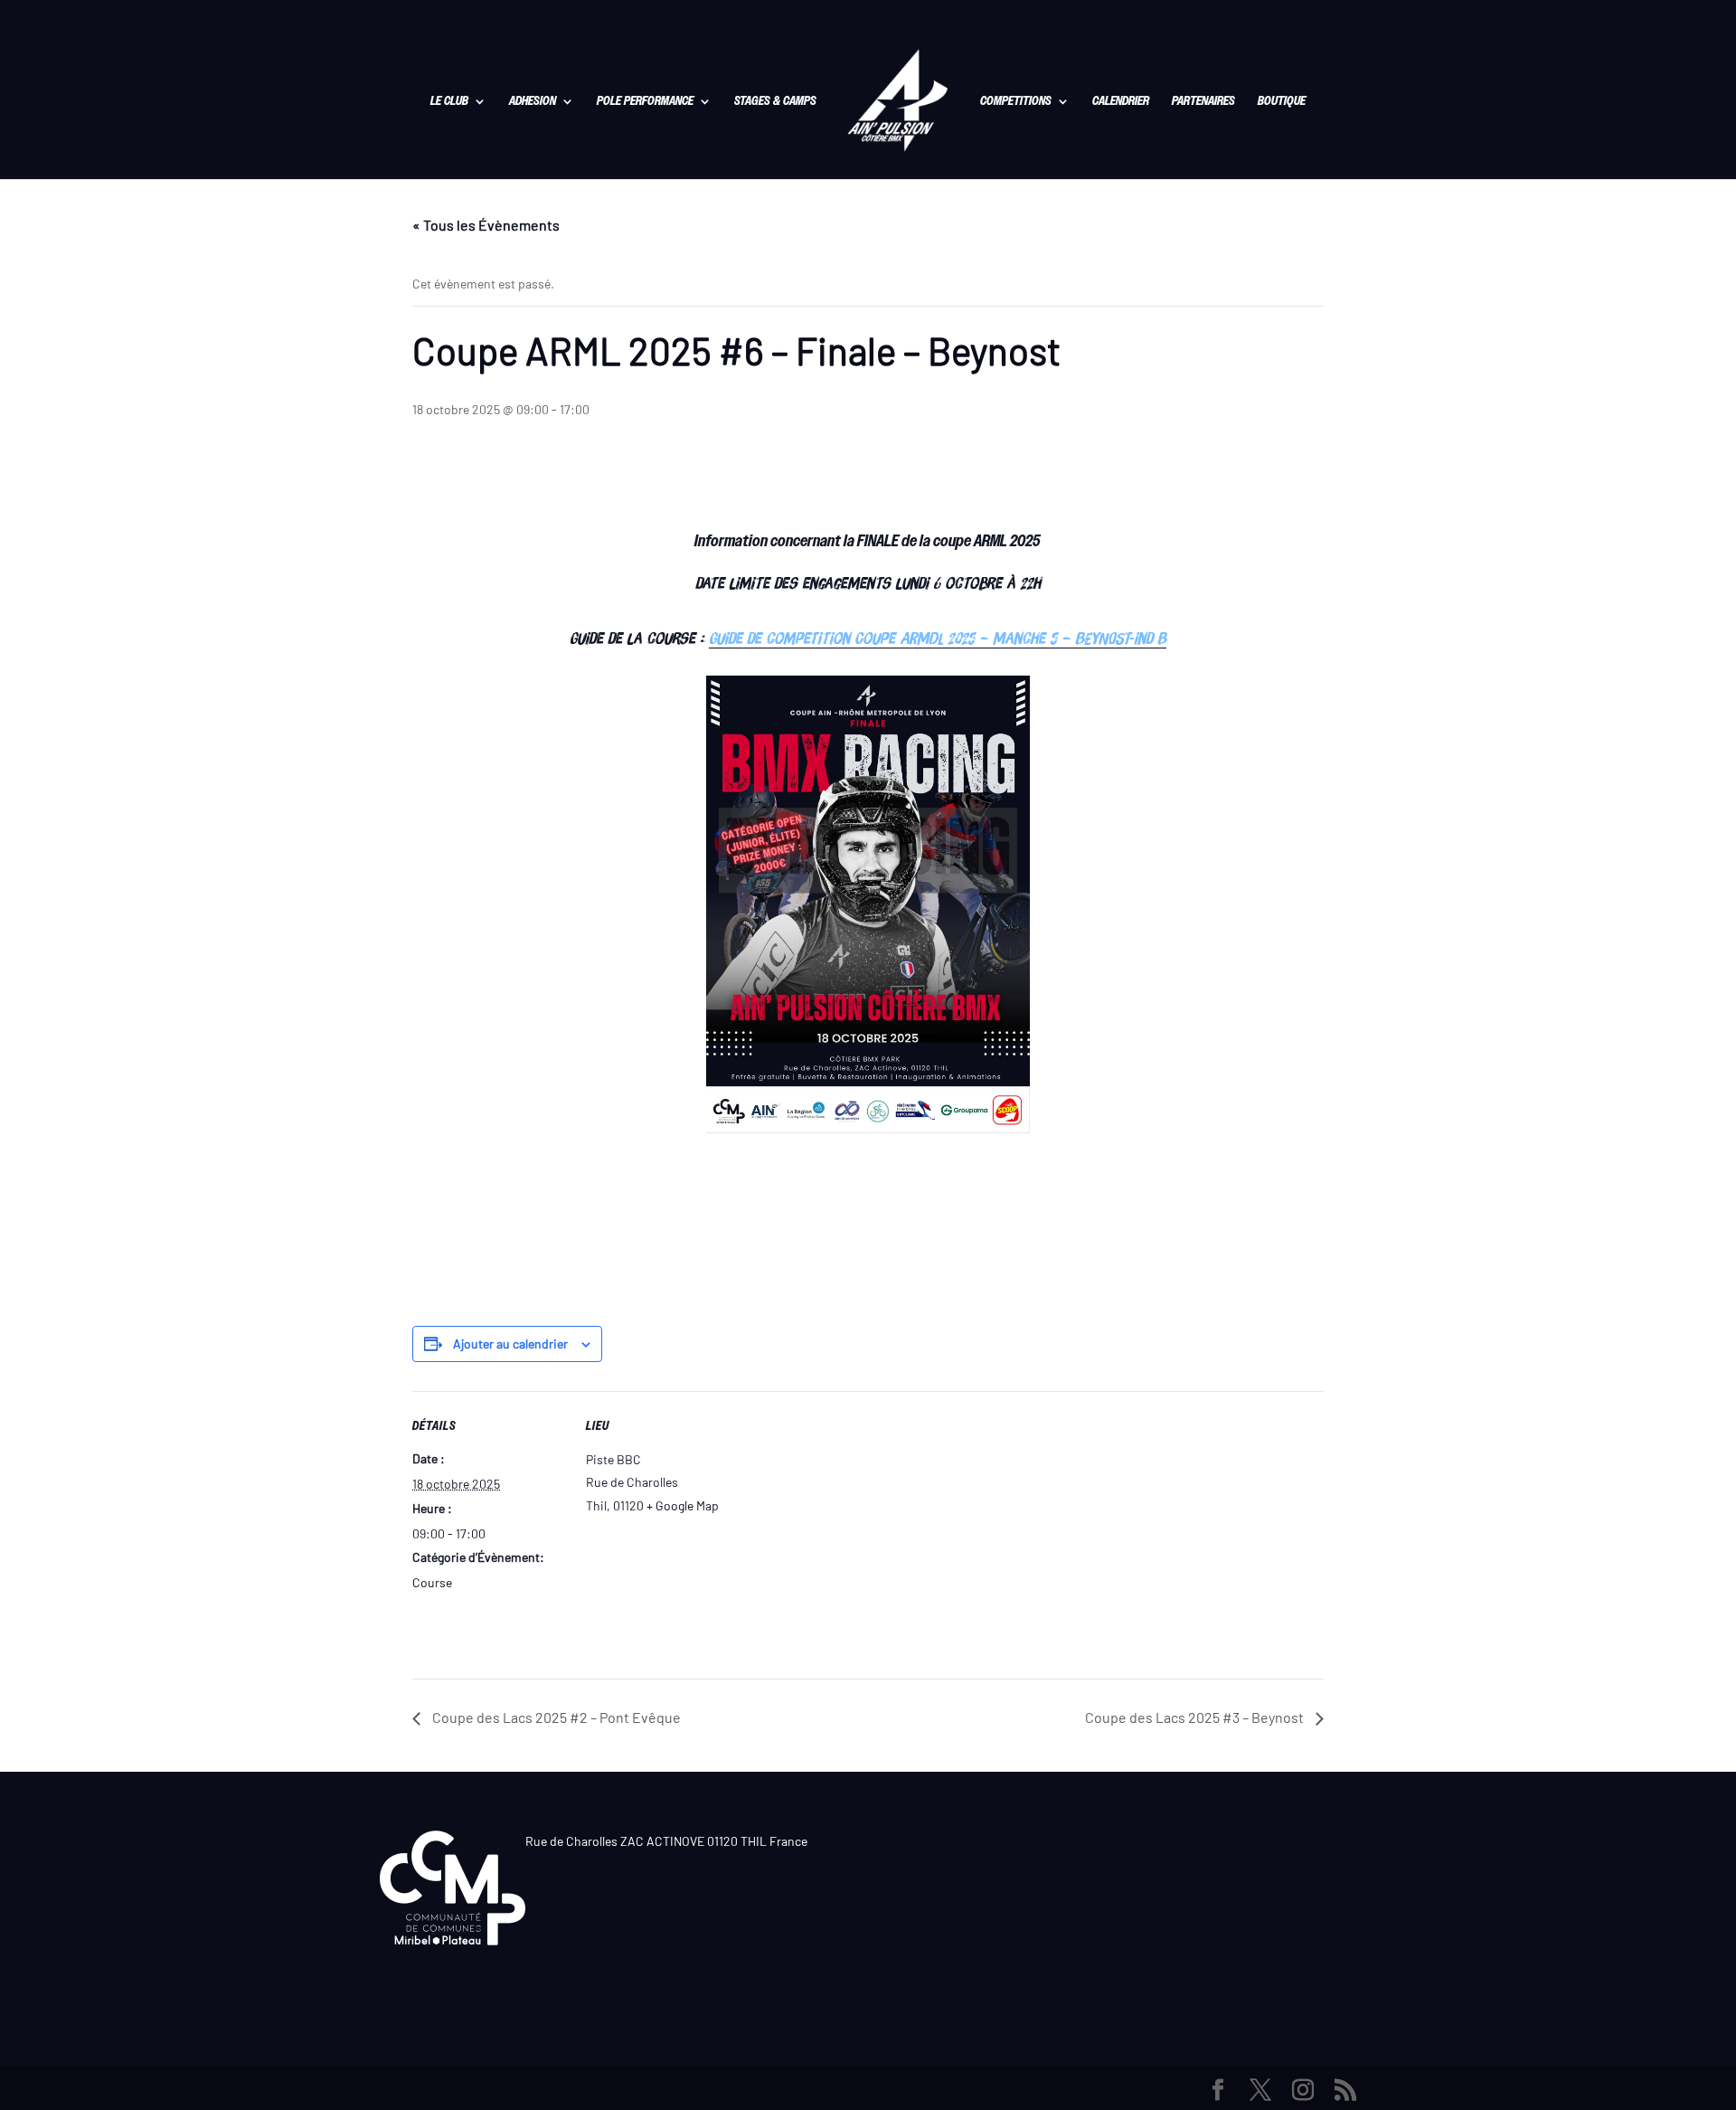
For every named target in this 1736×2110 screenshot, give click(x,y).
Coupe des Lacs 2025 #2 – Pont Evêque (555, 1717)
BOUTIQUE (1282, 102)
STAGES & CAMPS (775, 102)
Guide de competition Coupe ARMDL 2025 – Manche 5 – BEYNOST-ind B (938, 638)
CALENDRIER (1121, 102)
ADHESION (533, 102)
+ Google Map (683, 1505)
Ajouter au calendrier (510, 1344)
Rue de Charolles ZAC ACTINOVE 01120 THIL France (666, 1841)
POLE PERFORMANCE (645, 102)
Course (432, 1582)
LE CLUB (449, 102)
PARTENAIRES (1203, 102)
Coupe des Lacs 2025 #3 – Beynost (1196, 1717)
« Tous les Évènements (486, 225)
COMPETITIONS (1016, 102)
